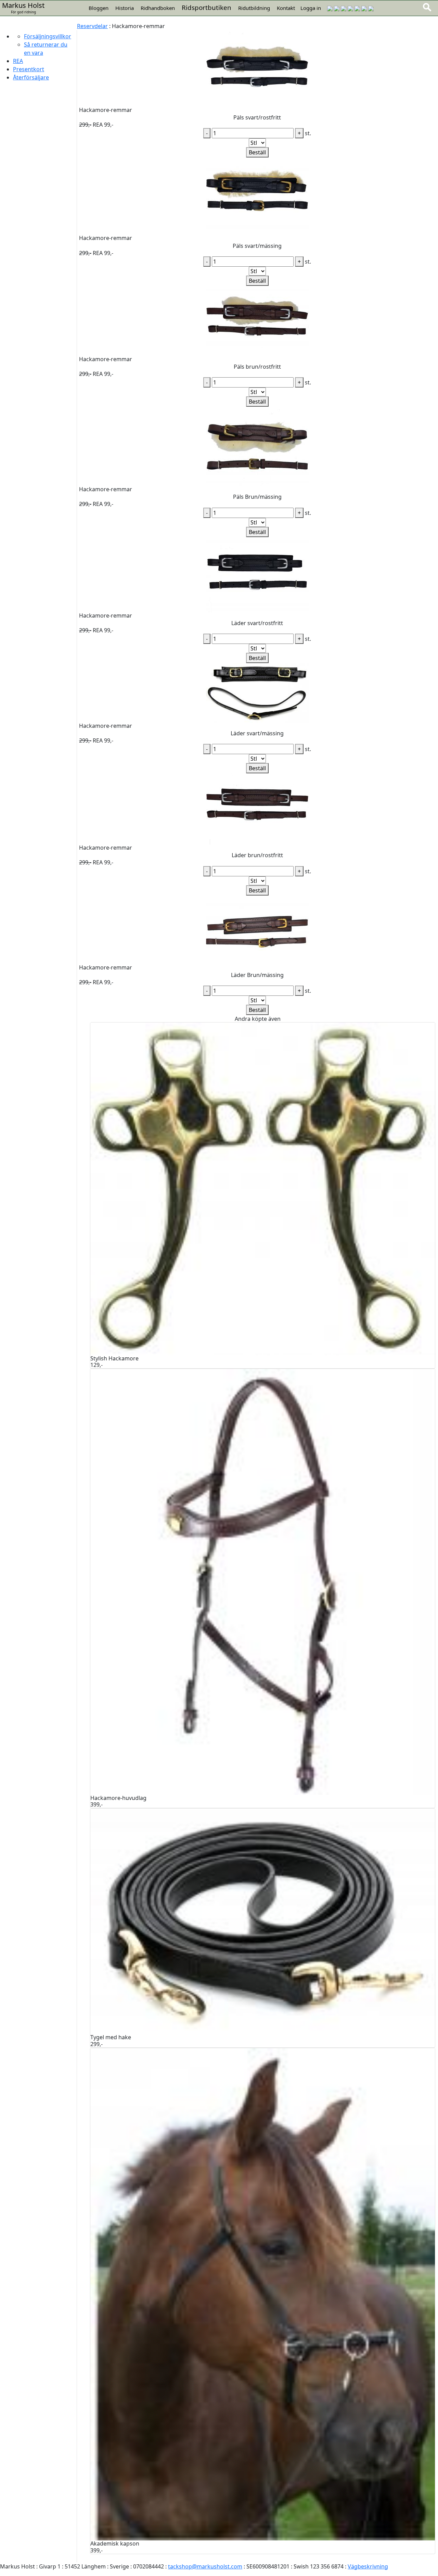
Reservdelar (92, 26)
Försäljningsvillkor (48, 36)
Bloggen (99, 8)
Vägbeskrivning (368, 2566)
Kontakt (286, 8)
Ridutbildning (254, 8)
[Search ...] (427, 7)
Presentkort (29, 69)
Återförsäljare (31, 77)
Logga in (311, 8)
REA (18, 61)
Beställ (257, 152)
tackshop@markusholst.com (205, 2566)
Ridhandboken (158, 8)
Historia (125, 8)
